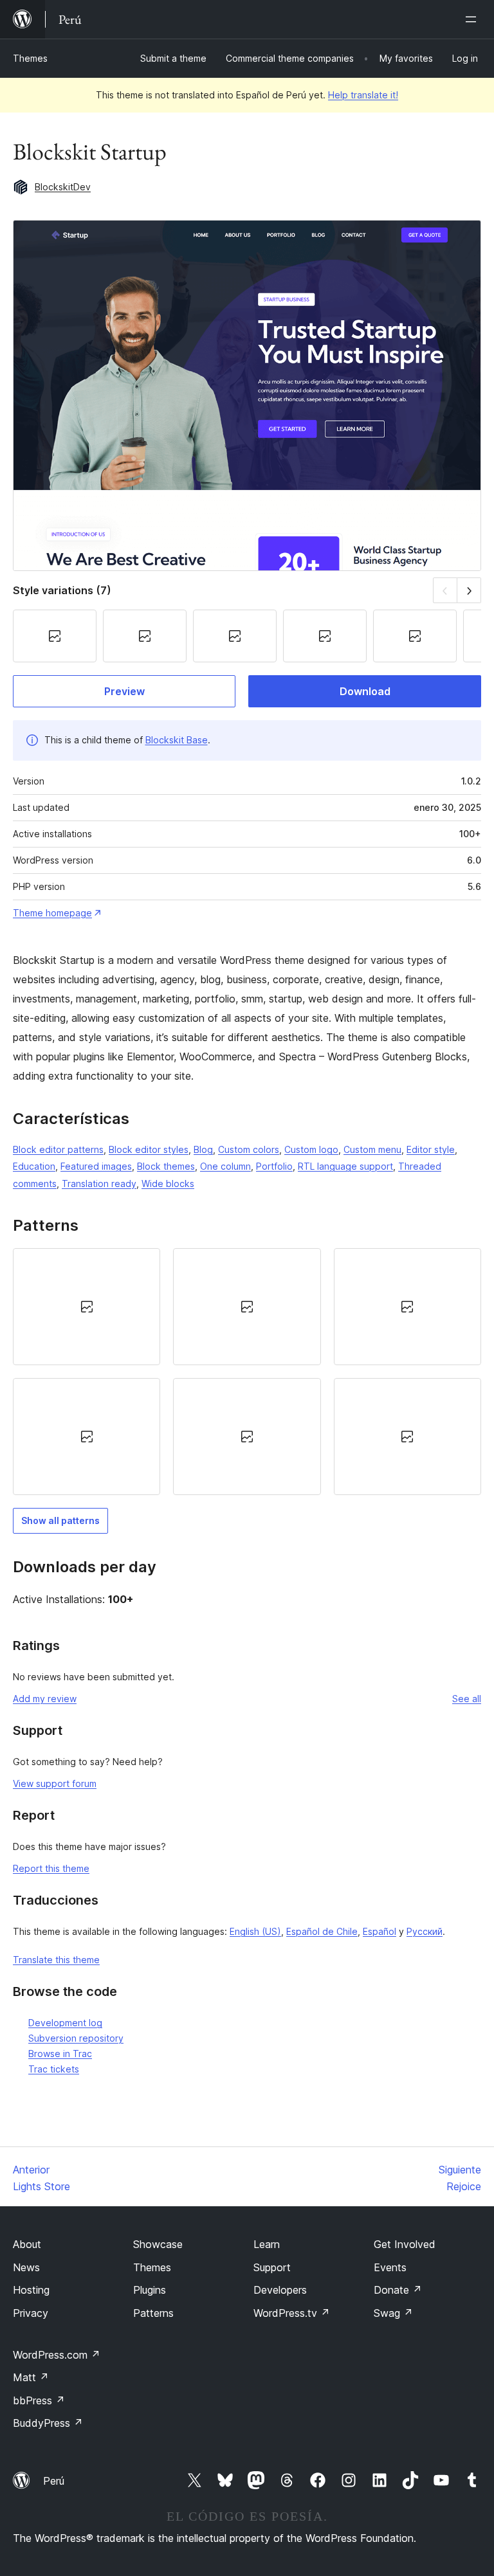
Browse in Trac (60, 2054)
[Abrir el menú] (473, 19)
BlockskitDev (63, 187)
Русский (425, 1931)
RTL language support (345, 1166)
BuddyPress (48, 2423)
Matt (31, 2377)
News (26, 2267)
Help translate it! (363, 95)
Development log (65, 2023)
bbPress (39, 2400)
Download (365, 691)
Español (380, 1931)
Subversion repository (76, 2038)
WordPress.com (57, 2355)
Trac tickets (54, 2069)
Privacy (31, 2313)
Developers (280, 2290)
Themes (30, 58)
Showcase (158, 2244)
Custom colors (249, 1149)
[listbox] (247, 1372)
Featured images (96, 1166)
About (27, 2244)
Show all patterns (60, 1520)
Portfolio (274, 1166)
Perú (54, 2481)
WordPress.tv (292, 2313)
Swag (393, 2313)
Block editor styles (149, 1149)
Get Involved (405, 2244)
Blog (203, 1149)
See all (467, 1699)
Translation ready (99, 1184)
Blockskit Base (177, 740)
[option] (87, 1307)
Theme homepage (52, 913)
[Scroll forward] (469, 590)
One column (225, 1166)
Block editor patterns (58, 1149)
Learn (267, 2244)
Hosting (31, 2290)
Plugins (150, 2290)
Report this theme (51, 1868)
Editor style (431, 1149)
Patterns (153, 2313)
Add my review (45, 1699)
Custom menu (372, 1149)
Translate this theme (56, 1960)
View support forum (55, 1783)
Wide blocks (168, 1184)
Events (390, 2267)
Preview (124, 691)
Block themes (166, 1166)
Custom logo (311, 1149)
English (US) (255, 1931)
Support (272, 2267)
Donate (398, 2290)
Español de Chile (322, 1931)
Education (34, 1166)
